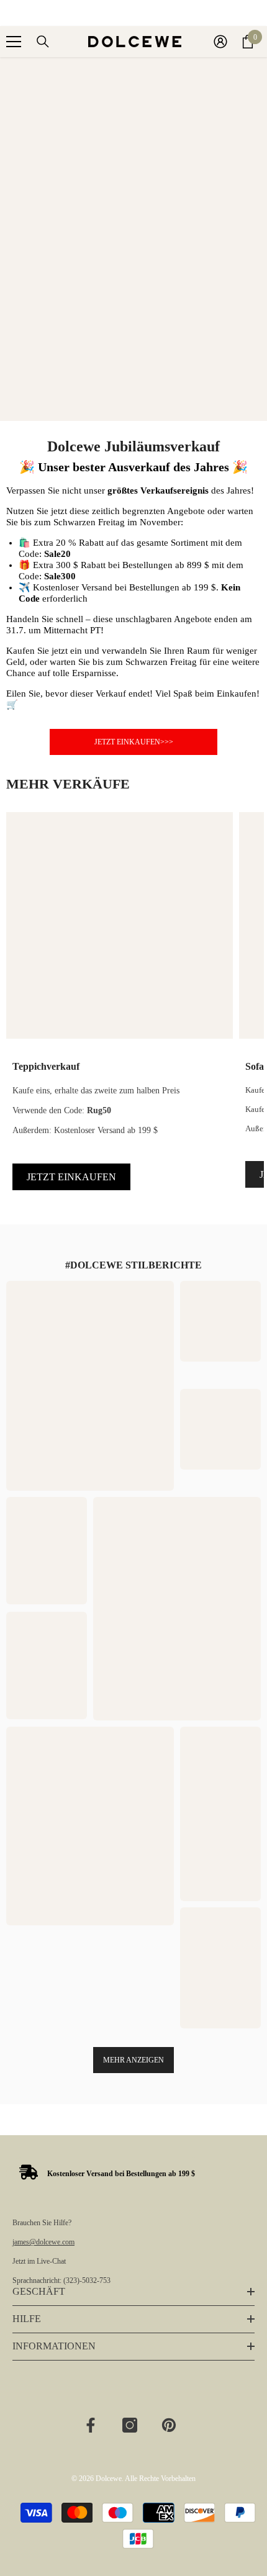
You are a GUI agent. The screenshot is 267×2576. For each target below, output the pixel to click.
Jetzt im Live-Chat (39, 2261)
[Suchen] (43, 42)
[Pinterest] (169, 2425)
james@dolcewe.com (43, 2242)
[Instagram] (130, 2425)
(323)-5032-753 (87, 2280)
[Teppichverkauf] (120, 925)
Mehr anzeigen (133, 2060)
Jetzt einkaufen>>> (134, 742)
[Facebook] (91, 2425)
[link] (107, 2173)
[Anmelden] (220, 42)
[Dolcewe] (133, 239)
